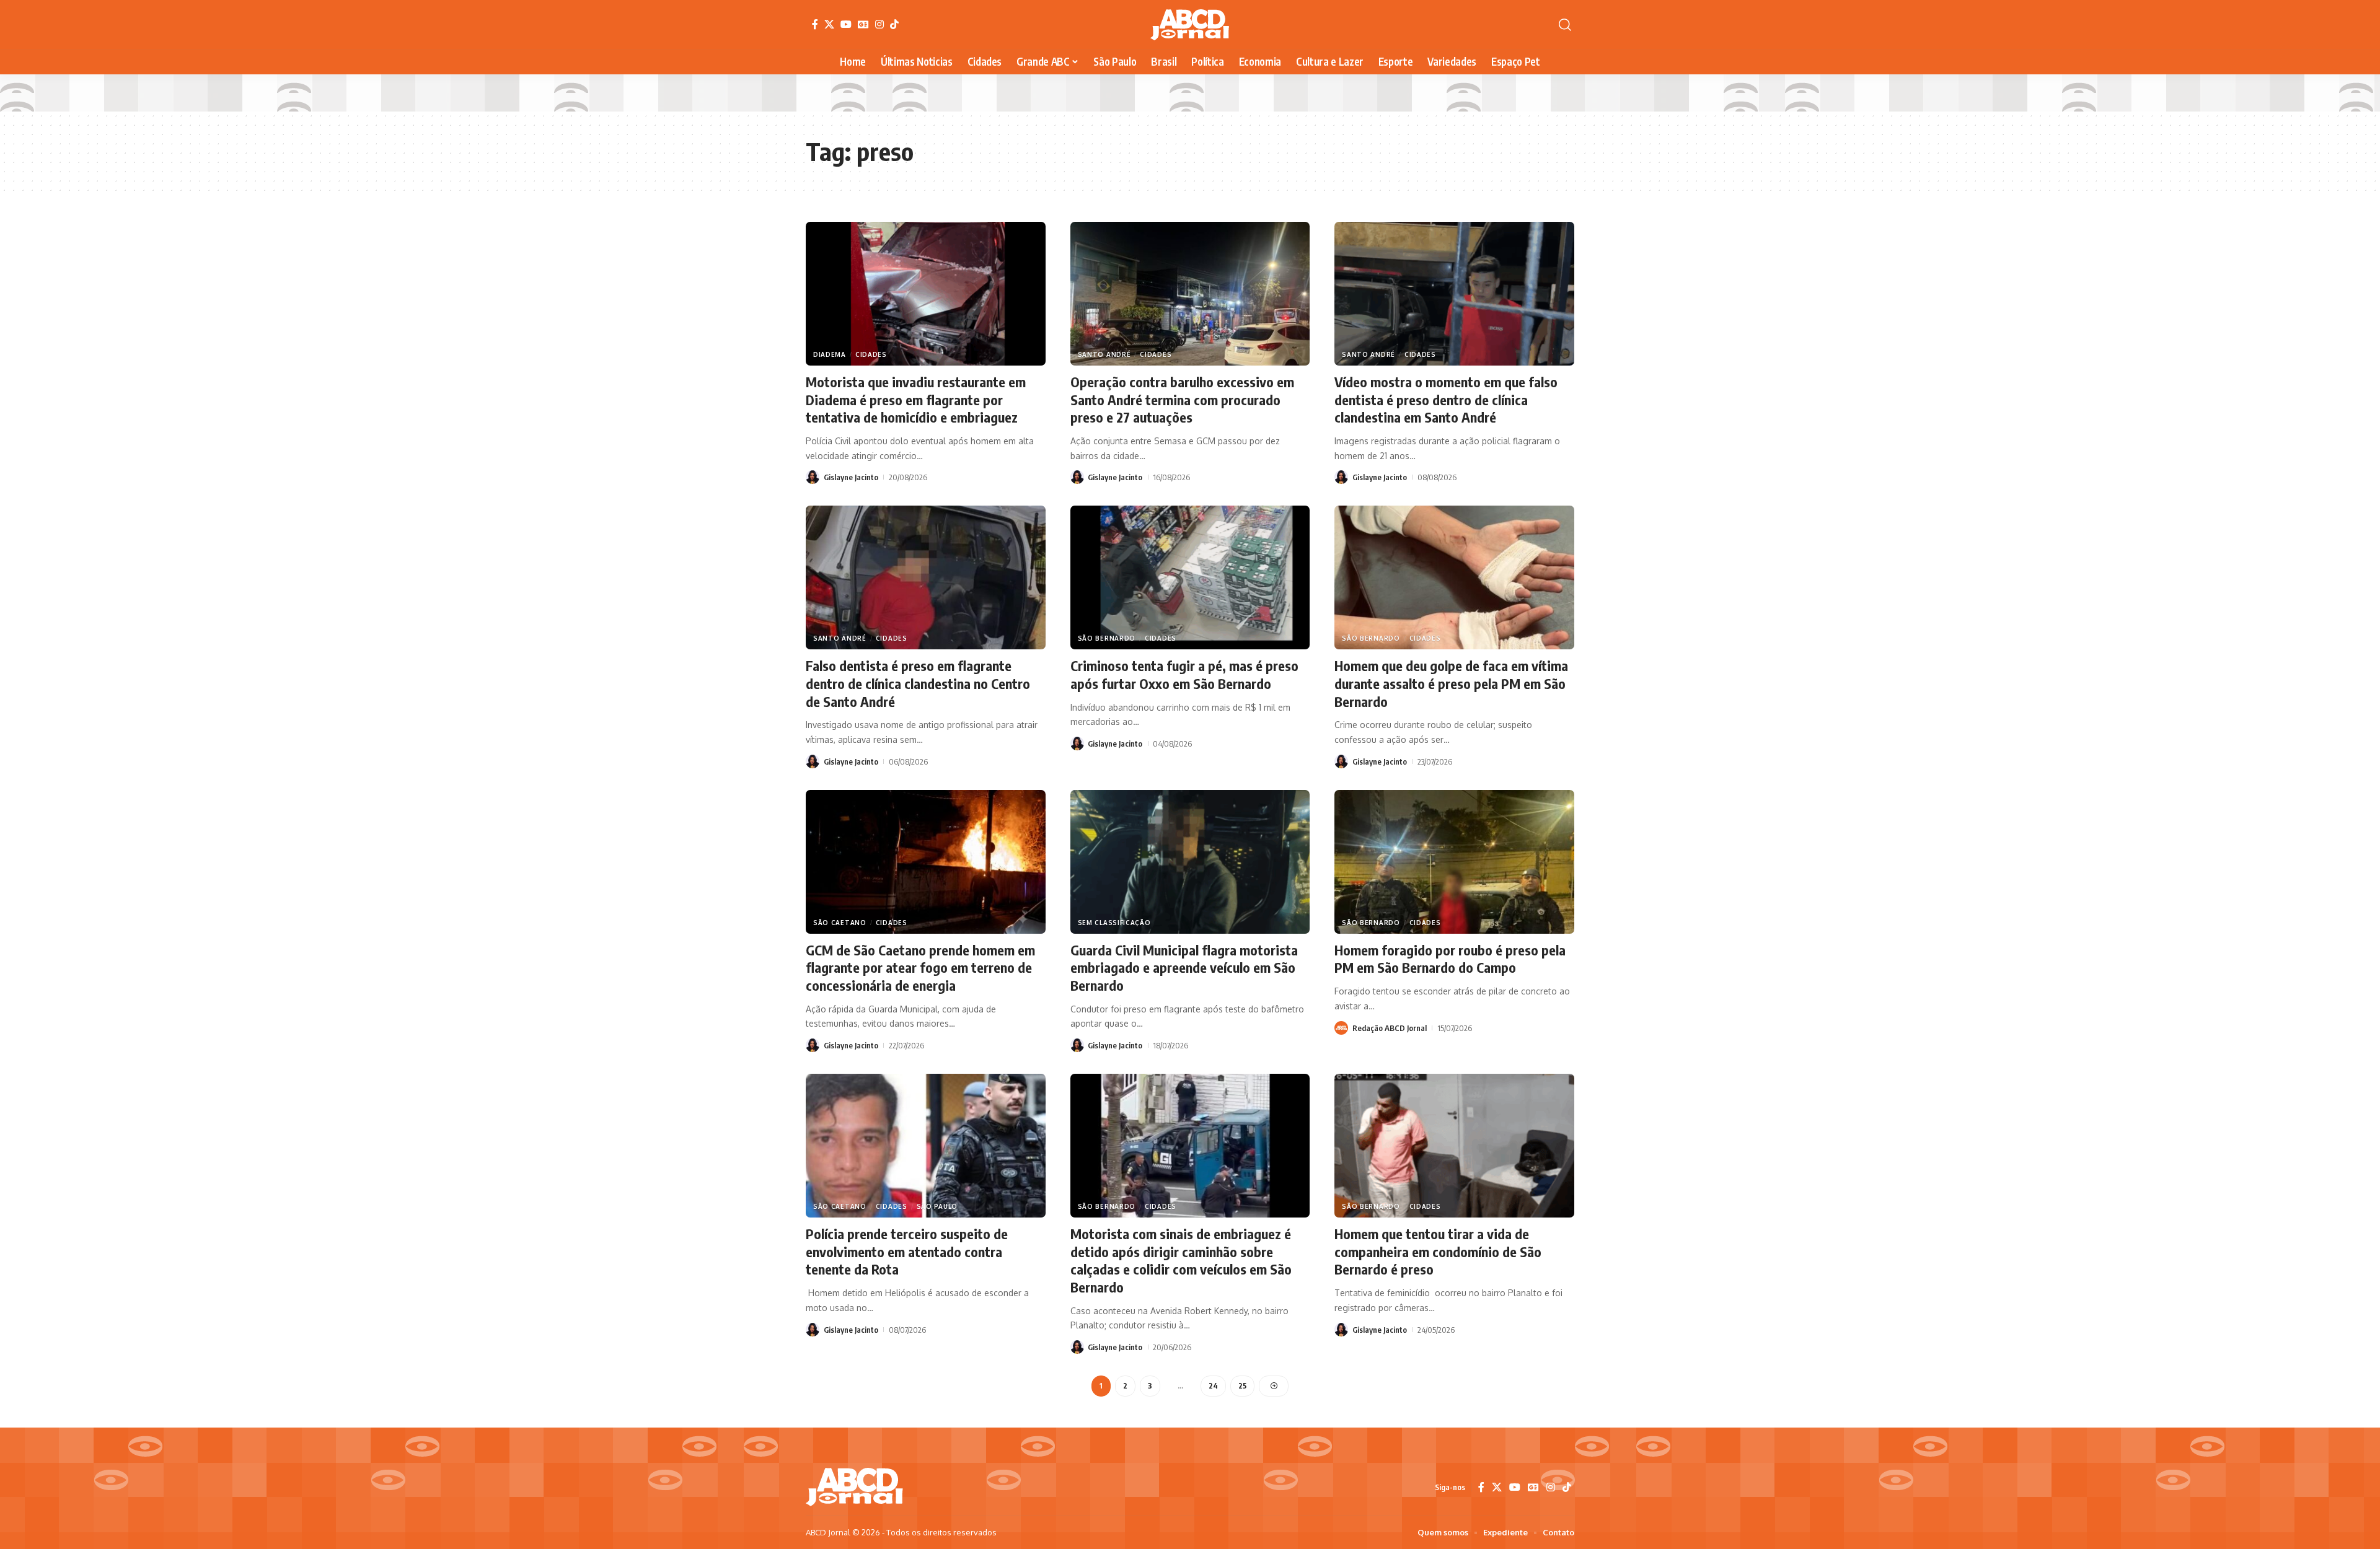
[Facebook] (815, 24)
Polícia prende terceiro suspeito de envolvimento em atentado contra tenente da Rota (907, 1251)
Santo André (1104, 354)
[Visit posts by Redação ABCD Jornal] (1341, 1028)
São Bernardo (1107, 638)
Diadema (830, 354)
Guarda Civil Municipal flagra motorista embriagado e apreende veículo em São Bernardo (1184, 968)
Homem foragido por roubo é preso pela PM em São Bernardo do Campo (1450, 959)
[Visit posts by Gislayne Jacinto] (813, 477)
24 (1213, 1386)
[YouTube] (846, 24)
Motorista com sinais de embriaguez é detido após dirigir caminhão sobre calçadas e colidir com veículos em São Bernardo (1181, 1260)
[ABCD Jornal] (1190, 25)
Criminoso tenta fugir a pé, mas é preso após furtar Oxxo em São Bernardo (1184, 674)
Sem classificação (1114, 923)
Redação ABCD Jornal (1390, 1028)
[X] (829, 24)
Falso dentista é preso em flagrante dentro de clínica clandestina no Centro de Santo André (918, 683)
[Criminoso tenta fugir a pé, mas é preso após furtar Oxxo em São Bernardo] (1190, 577)
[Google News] (863, 24)
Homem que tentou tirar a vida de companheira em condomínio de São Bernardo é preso (1438, 1251)
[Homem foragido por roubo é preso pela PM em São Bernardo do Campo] (1454, 862)
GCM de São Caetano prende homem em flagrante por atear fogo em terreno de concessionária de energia (920, 968)
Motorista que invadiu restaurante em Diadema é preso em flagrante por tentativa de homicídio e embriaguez (916, 399)
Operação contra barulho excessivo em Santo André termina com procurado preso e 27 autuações (1182, 399)
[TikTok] (894, 24)
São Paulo (937, 1206)
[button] (1565, 25)
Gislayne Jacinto (851, 477)
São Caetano (840, 923)
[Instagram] (879, 24)
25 (1242, 1386)
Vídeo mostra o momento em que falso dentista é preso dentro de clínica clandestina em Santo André (1446, 399)
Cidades (871, 354)
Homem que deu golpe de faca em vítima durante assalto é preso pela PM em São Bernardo (1451, 683)
